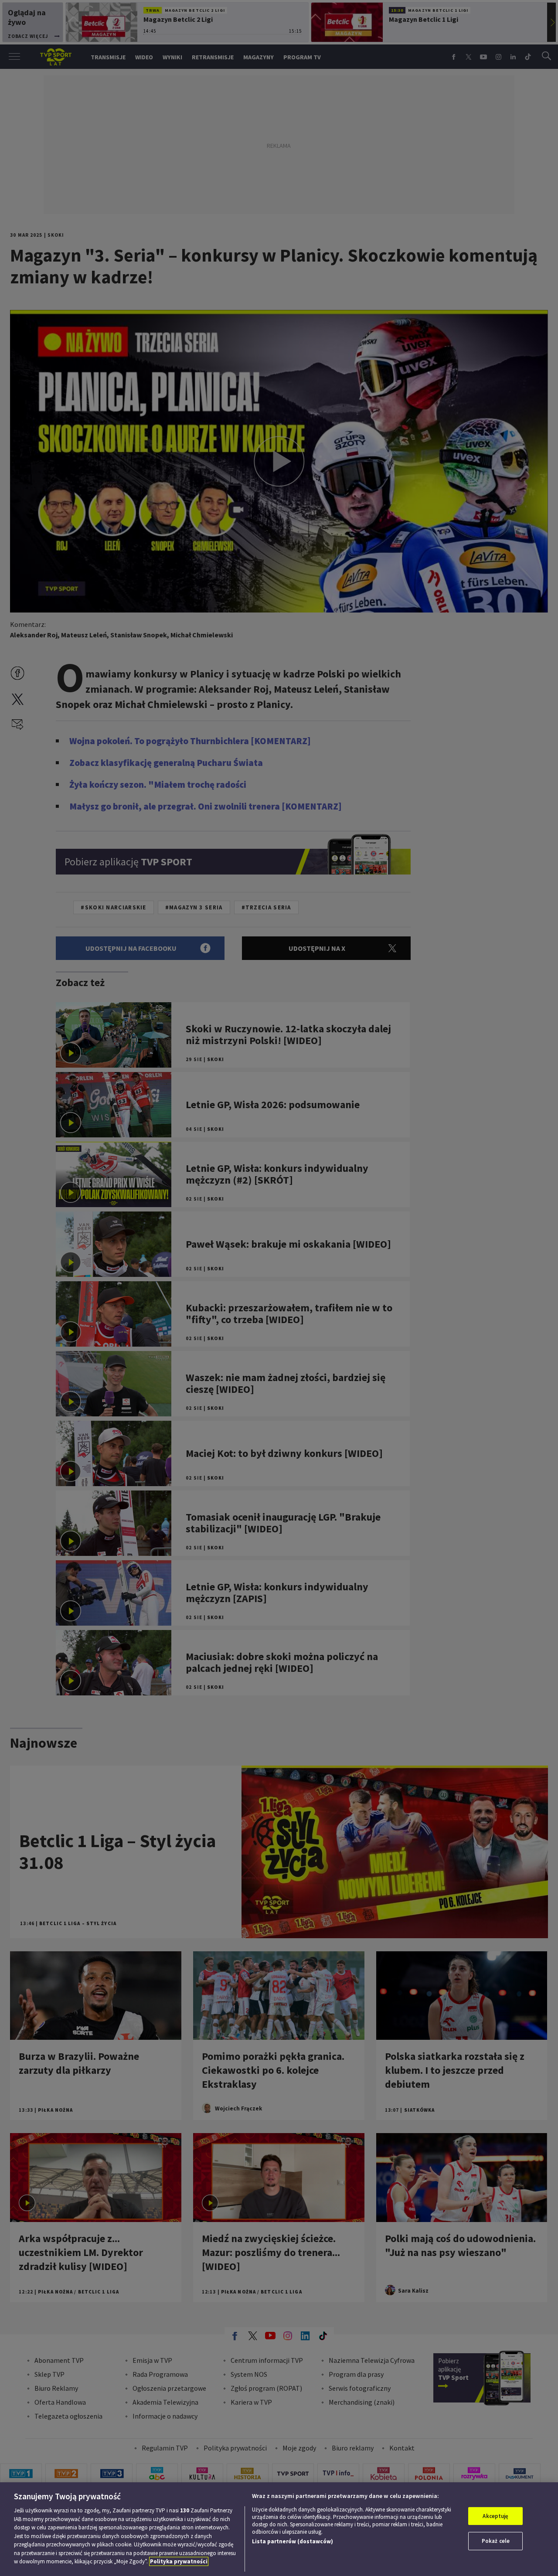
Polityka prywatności (179, 2561)
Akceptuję (495, 2516)
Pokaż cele (496, 2541)
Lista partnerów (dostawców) (293, 2541)
